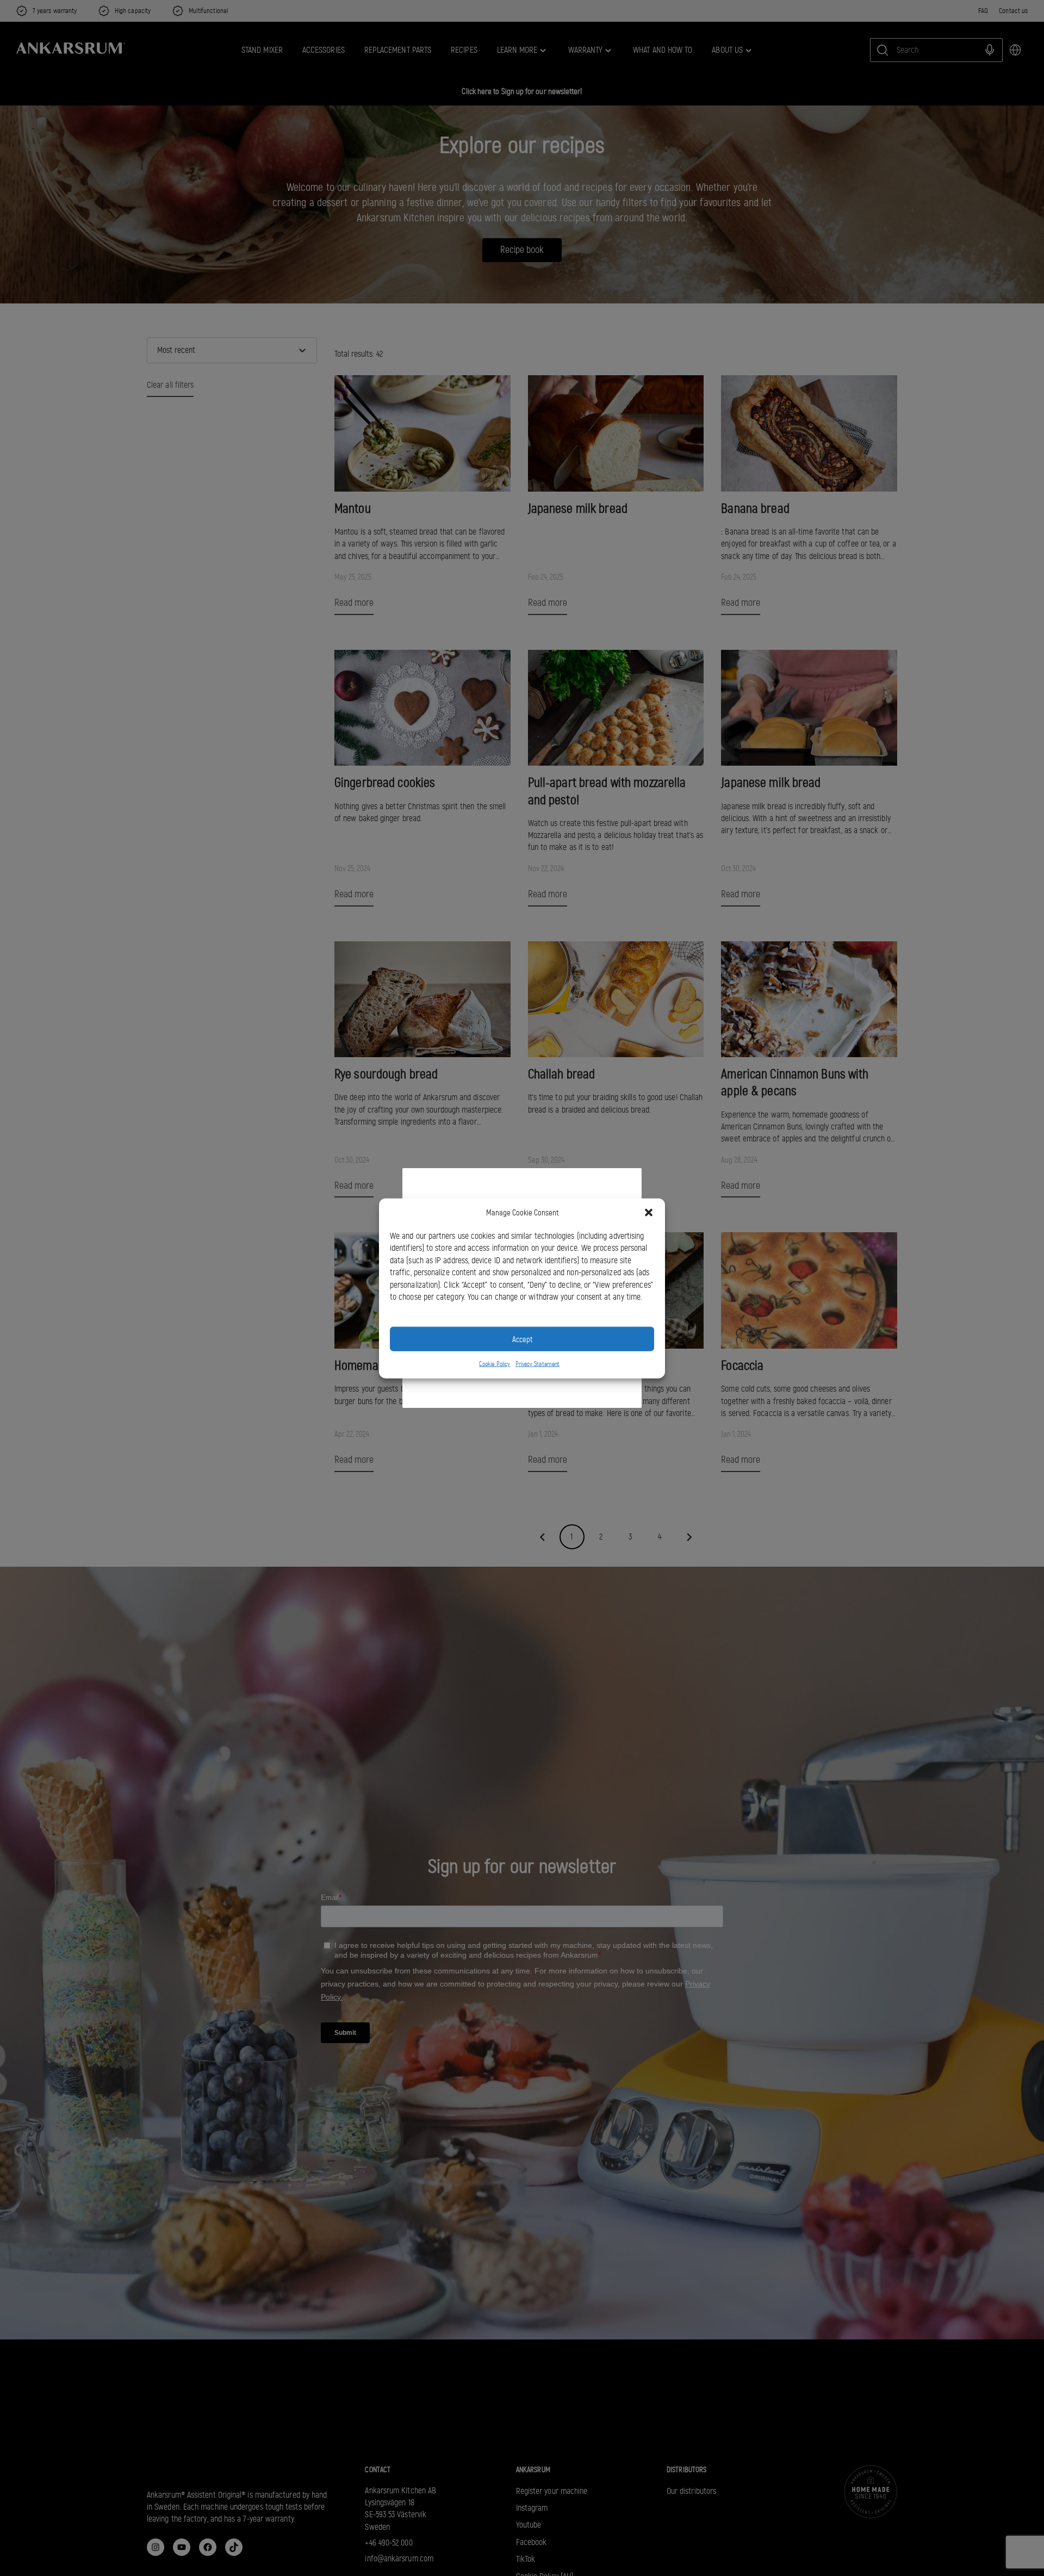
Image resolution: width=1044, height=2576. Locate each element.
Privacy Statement (537, 1363)
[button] (649, 1213)
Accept (522, 1339)
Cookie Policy (495, 1363)
